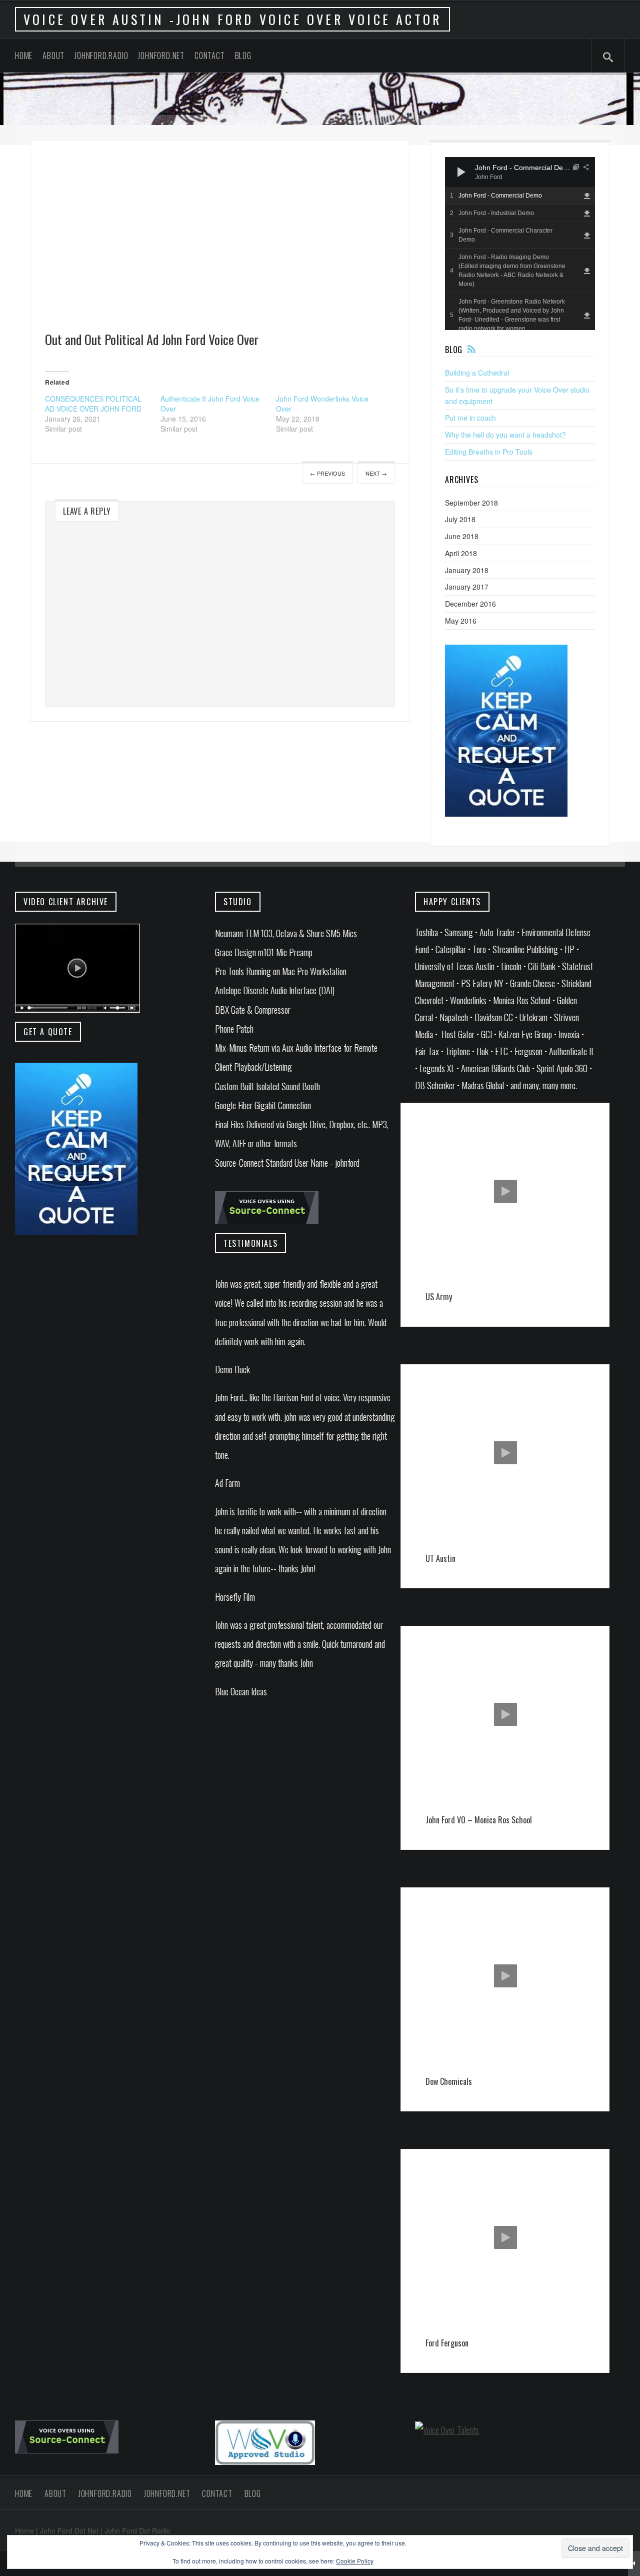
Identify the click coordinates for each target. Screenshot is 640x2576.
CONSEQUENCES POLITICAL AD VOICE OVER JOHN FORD (93, 404)
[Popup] (576, 167)
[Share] (586, 167)
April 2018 (461, 553)
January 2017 (467, 587)
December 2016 (470, 604)
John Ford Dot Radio (137, 2530)
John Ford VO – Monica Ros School (479, 1820)
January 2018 (467, 570)
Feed (471, 349)
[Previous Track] (480, 162)
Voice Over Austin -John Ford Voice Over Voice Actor (232, 19)
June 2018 (462, 536)
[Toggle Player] (634, 2563)
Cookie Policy (355, 2561)
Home (24, 56)
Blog (243, 56)
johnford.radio (101, 56)
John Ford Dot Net (69, 2530)
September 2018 (471, 503)
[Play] (461, 172)
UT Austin (440, 1558)
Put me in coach (470, 418)
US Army (439, 1297)
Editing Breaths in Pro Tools (489, 452)
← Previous (327, 473)
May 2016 (461, 621)
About (53, 56)
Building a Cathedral (477, 373)
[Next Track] (480, 172)
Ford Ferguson (447, 2343)
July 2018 (460, 519)
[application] (520, 172)
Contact (210, 56)
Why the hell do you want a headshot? (505, 435)
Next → (376, 473)
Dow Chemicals (449, 2081)
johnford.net (161, 56)
